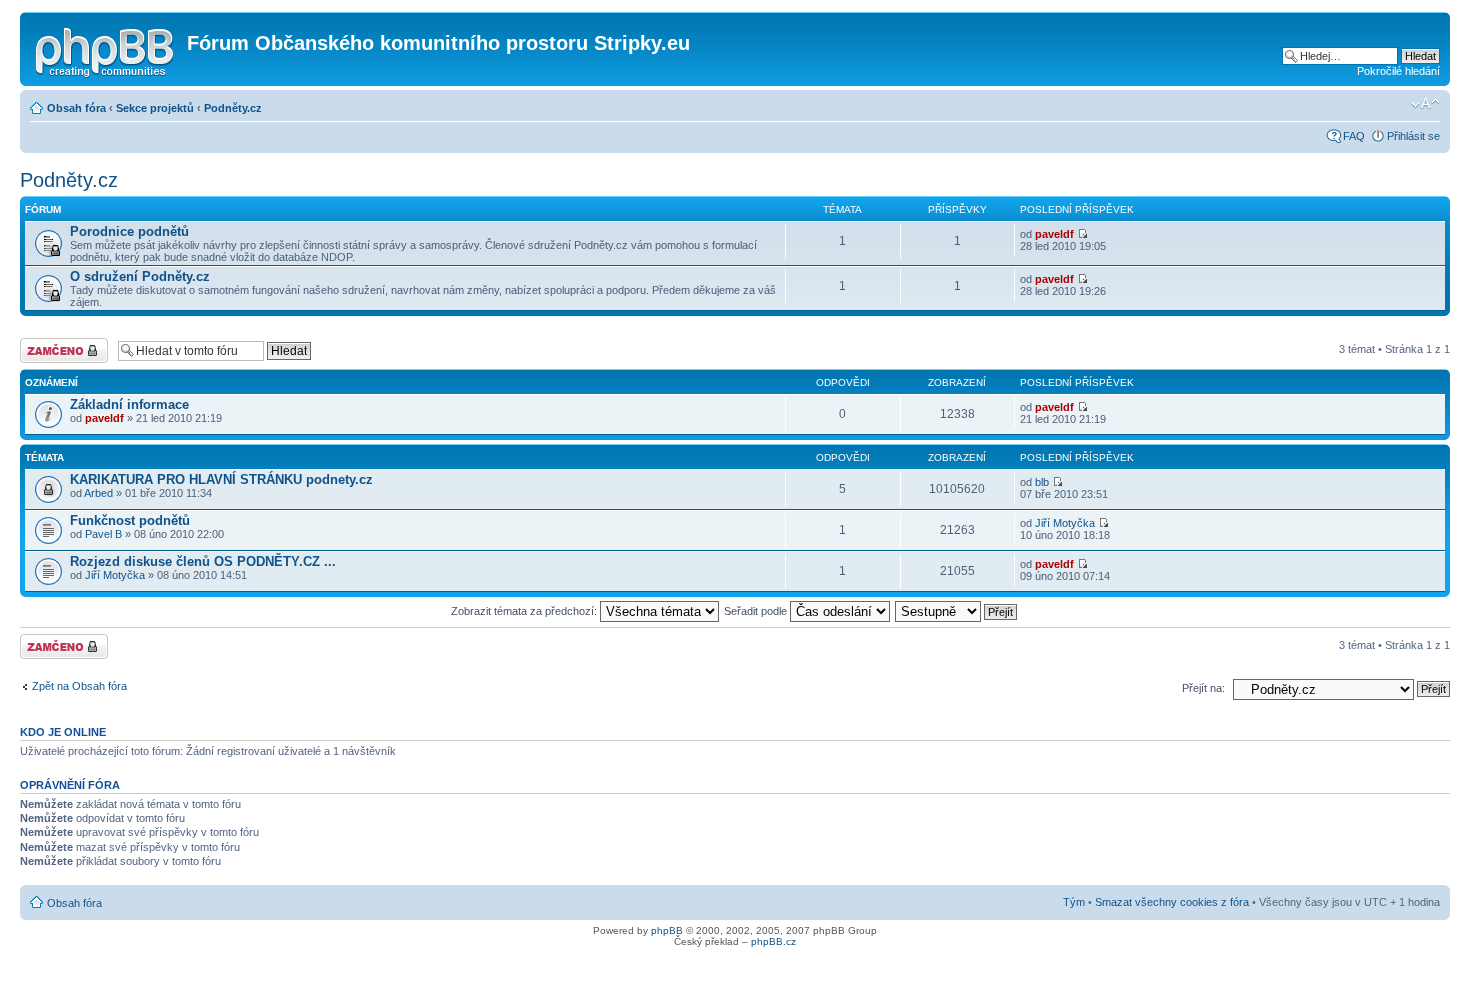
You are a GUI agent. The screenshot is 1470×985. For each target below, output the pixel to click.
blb (1042, 482)
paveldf (1054, 234)
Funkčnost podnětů (130, 520)
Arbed (98, 493)
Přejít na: (1203, 688)
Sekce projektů (155, 108)
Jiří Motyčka (1065, 523)
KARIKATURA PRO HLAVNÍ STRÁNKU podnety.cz (221, 479)
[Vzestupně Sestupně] (957, 611)
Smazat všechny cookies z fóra (1172, 902)
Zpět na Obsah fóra (79, 686)
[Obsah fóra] (106, 49)
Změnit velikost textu (1425, 104)
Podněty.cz (233, 108)
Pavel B (103, 534)
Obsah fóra (76, 108)
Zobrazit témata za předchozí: (525, 611)
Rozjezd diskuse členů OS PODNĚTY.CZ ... (203, 561)
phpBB (667, 930)
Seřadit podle (757, 611)
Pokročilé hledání (1398, 71)
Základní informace (129, 404)
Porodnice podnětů (129, 231)
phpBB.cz (773, 941)
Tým (1074, 902)
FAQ (1354, 136)
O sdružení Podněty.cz (140, 276)
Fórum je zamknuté (44, 350)
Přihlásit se (1413, 136)
